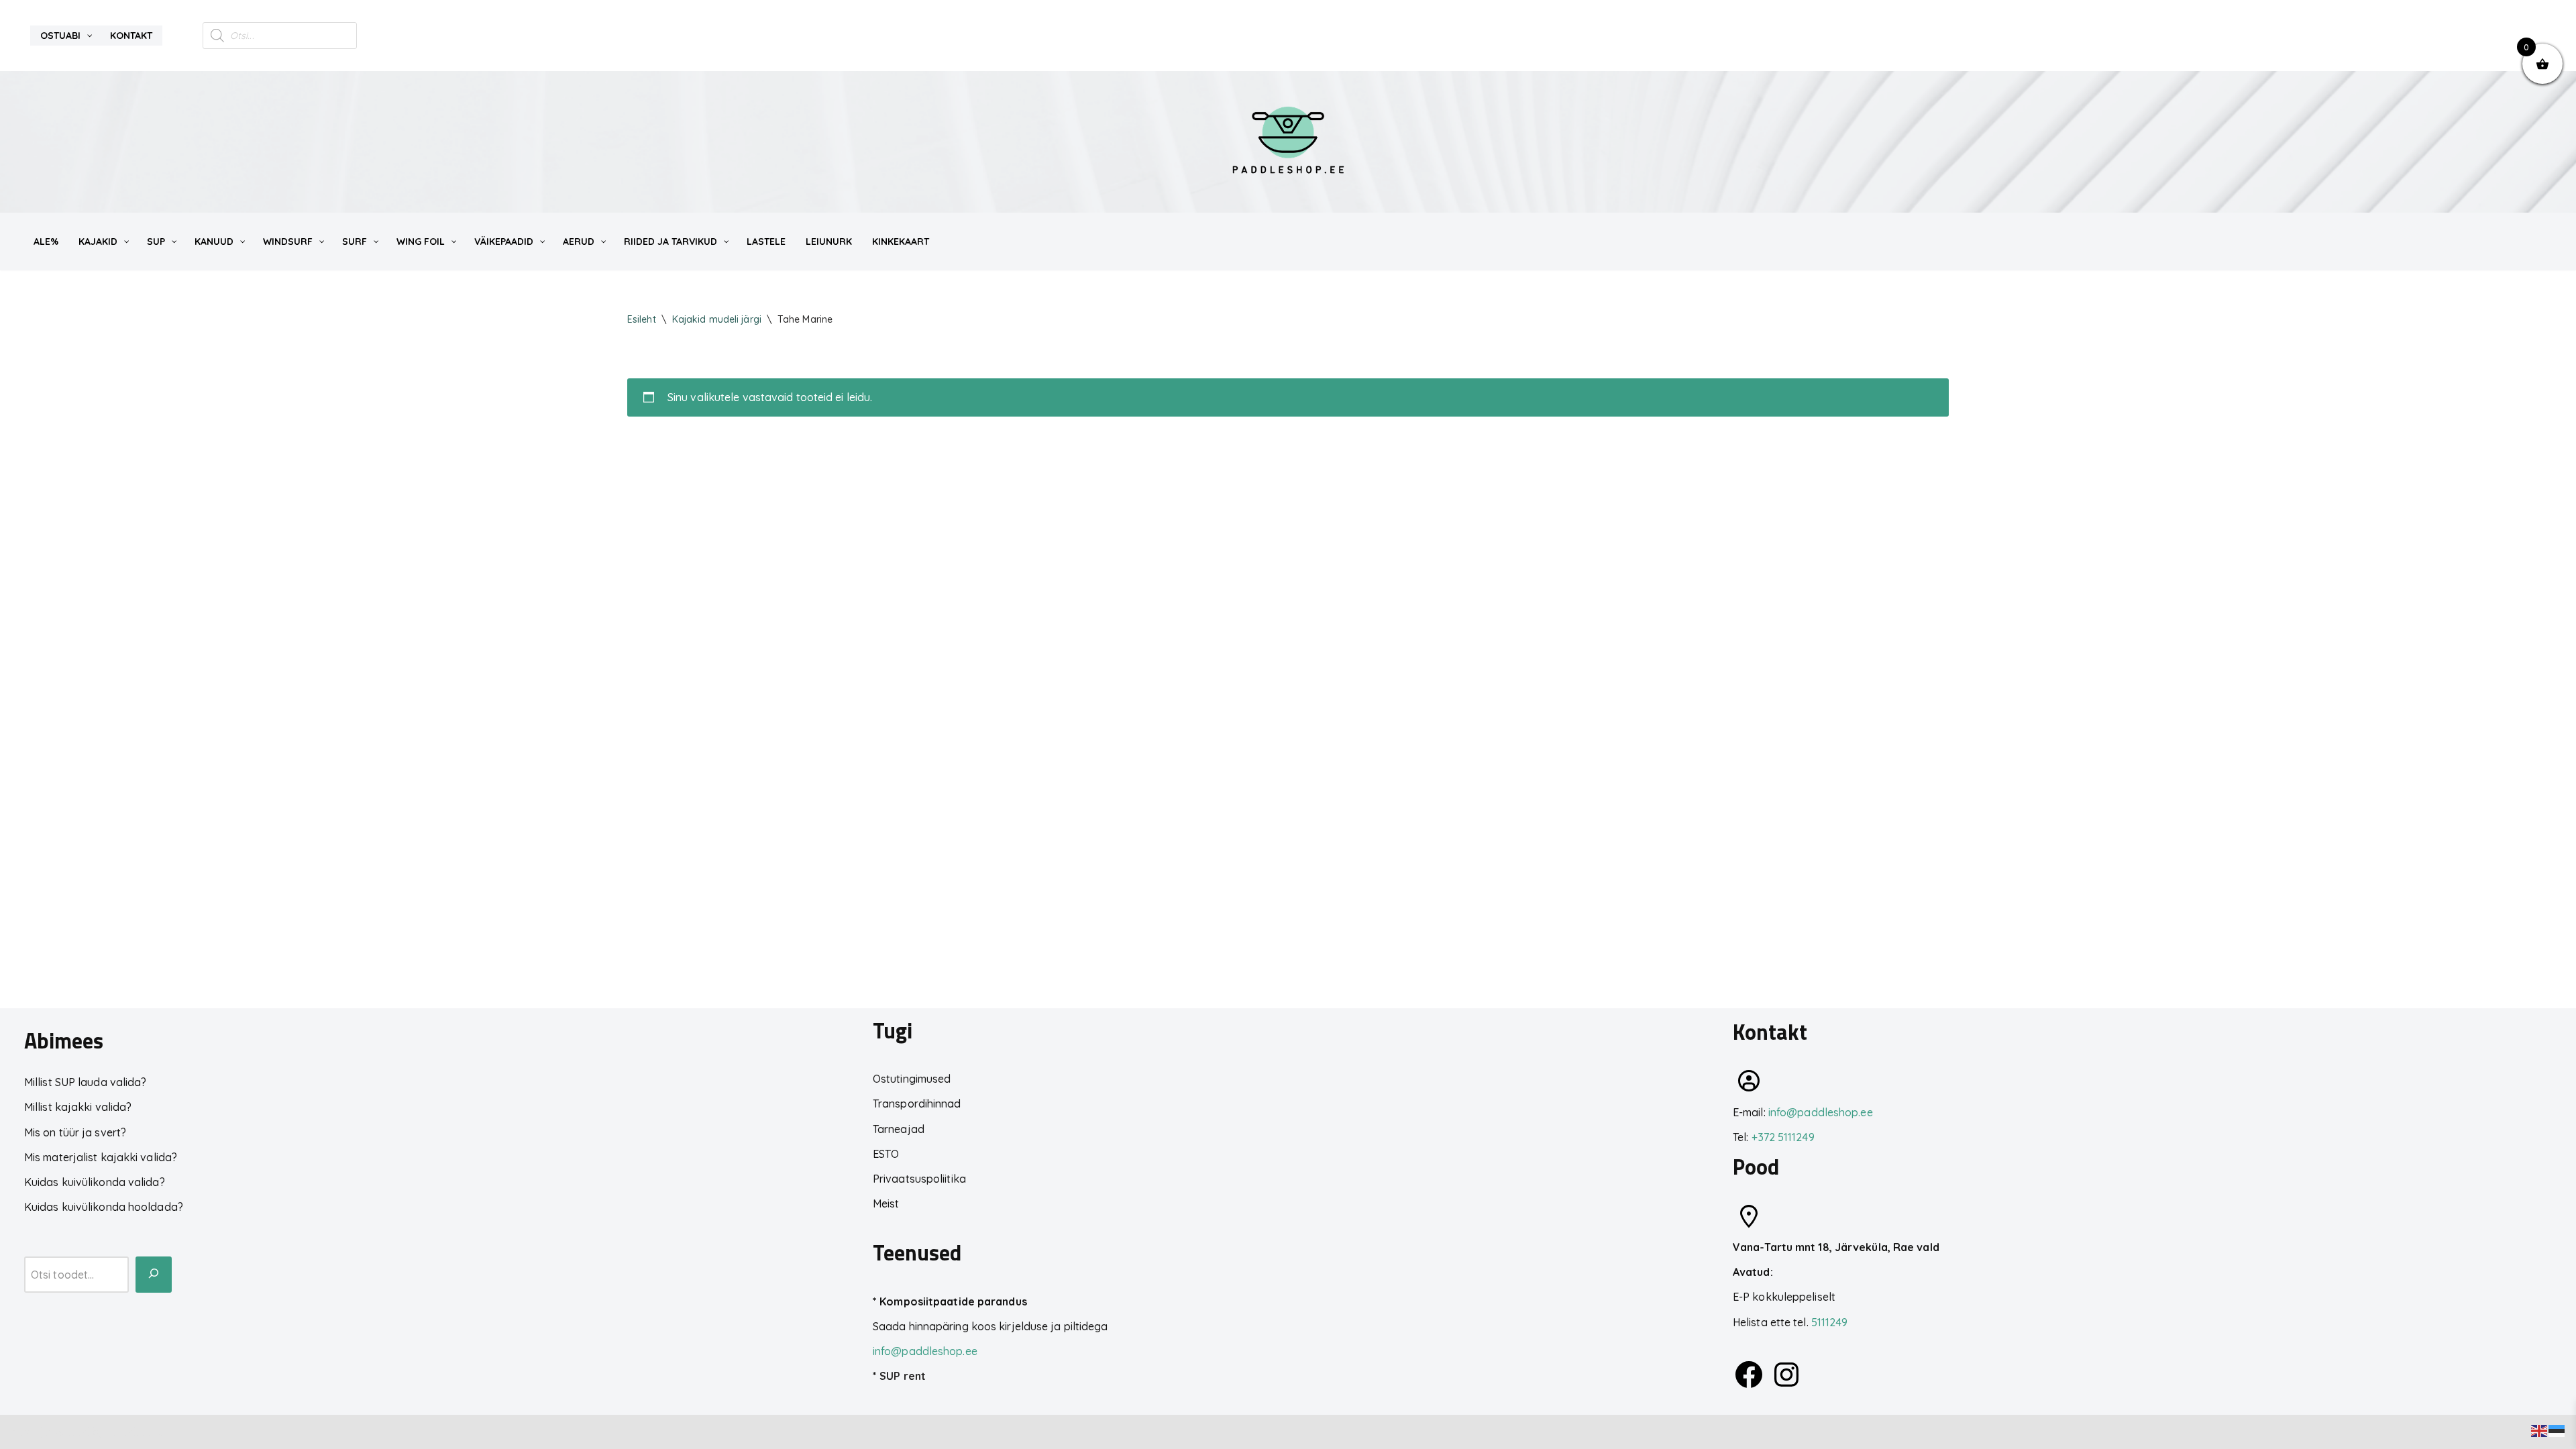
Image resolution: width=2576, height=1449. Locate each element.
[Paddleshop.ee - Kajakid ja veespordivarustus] (1288, 142)
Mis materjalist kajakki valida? (101, 1157)
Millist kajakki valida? (78, 1107)
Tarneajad (899, 1129)
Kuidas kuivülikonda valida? (95, 1182)
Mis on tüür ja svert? (75, 1132)
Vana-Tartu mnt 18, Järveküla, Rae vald (1836, 1247)
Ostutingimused (912, 1079)
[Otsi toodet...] (154, 1275)
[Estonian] (2557, 1430)
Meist (886, 1203)
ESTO (886, 1154)
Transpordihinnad (917, 1104)
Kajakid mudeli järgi (717, 319)
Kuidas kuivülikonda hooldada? (104, 1207)
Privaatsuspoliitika (919, 1179)
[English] (2540, 1430)
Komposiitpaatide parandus (953, 1301)
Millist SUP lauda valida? (86, 1082)
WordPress (135, 1432)
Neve (23, 1432)
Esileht (642, 319)
